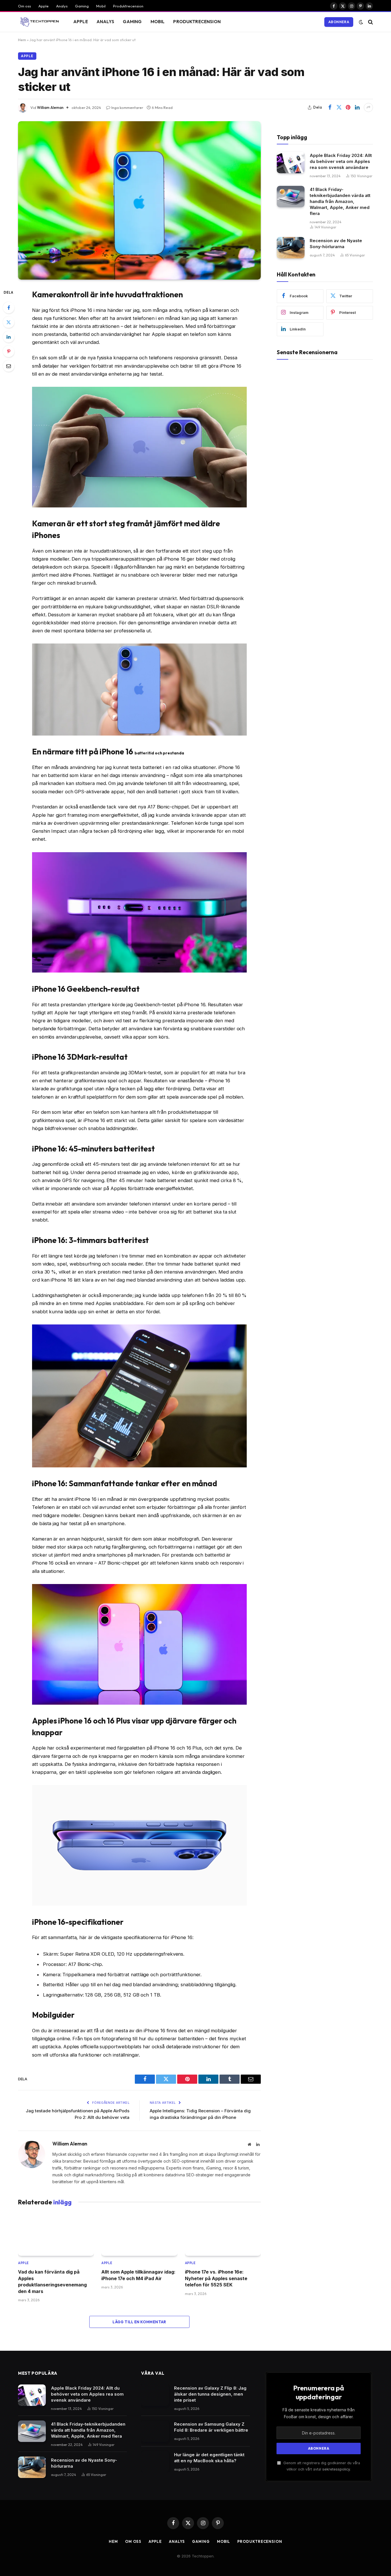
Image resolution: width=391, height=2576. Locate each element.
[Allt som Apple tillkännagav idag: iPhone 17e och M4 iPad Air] (139, 2235)
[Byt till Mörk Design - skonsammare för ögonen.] (361, 22)
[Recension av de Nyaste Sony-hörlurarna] (291, 248)
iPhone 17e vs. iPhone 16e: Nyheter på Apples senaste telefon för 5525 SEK (216, 2278)
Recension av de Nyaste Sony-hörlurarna (336, 244)
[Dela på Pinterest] (348, 107)
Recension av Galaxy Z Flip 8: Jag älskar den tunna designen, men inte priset (210, 2394)
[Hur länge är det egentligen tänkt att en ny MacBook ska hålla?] (155, 2462)
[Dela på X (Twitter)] (339, 107)
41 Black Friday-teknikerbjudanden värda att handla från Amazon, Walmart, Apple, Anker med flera (340, 201)
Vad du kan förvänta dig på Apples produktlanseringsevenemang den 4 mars (52, 2281)
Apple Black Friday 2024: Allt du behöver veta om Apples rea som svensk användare (341, 161)
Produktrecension (128, 6)
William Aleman (50, 107)
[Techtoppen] (38, 22)
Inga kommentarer (127, 107)
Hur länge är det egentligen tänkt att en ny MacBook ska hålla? (209, 2458)
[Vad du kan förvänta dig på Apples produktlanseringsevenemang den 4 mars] (56, 2235)
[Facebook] (9, 308)
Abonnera (339, 22)
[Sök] (370, 22)
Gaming (82, 6)
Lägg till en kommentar (139, 2322)
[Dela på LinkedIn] (357, 107)
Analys (62, 6)
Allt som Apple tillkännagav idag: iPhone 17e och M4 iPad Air (138, 2275)
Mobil (101, 6)
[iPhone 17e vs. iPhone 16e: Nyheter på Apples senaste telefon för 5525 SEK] (223, 2235)
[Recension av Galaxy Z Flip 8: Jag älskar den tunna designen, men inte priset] (155, 2395)
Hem (22, 40)
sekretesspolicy (336, 2469)
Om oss (24, 6)
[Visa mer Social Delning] (368, 107)
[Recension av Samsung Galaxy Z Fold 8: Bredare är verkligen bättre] (155, 2431)
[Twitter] (9, 322)
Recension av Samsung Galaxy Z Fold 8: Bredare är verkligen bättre (211, 2427)
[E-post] (9, 366)
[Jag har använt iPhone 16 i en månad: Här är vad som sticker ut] (139, 200)
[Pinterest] (9, 351)
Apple (44, 6)
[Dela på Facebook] (330, 107)
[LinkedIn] (9, 337)
